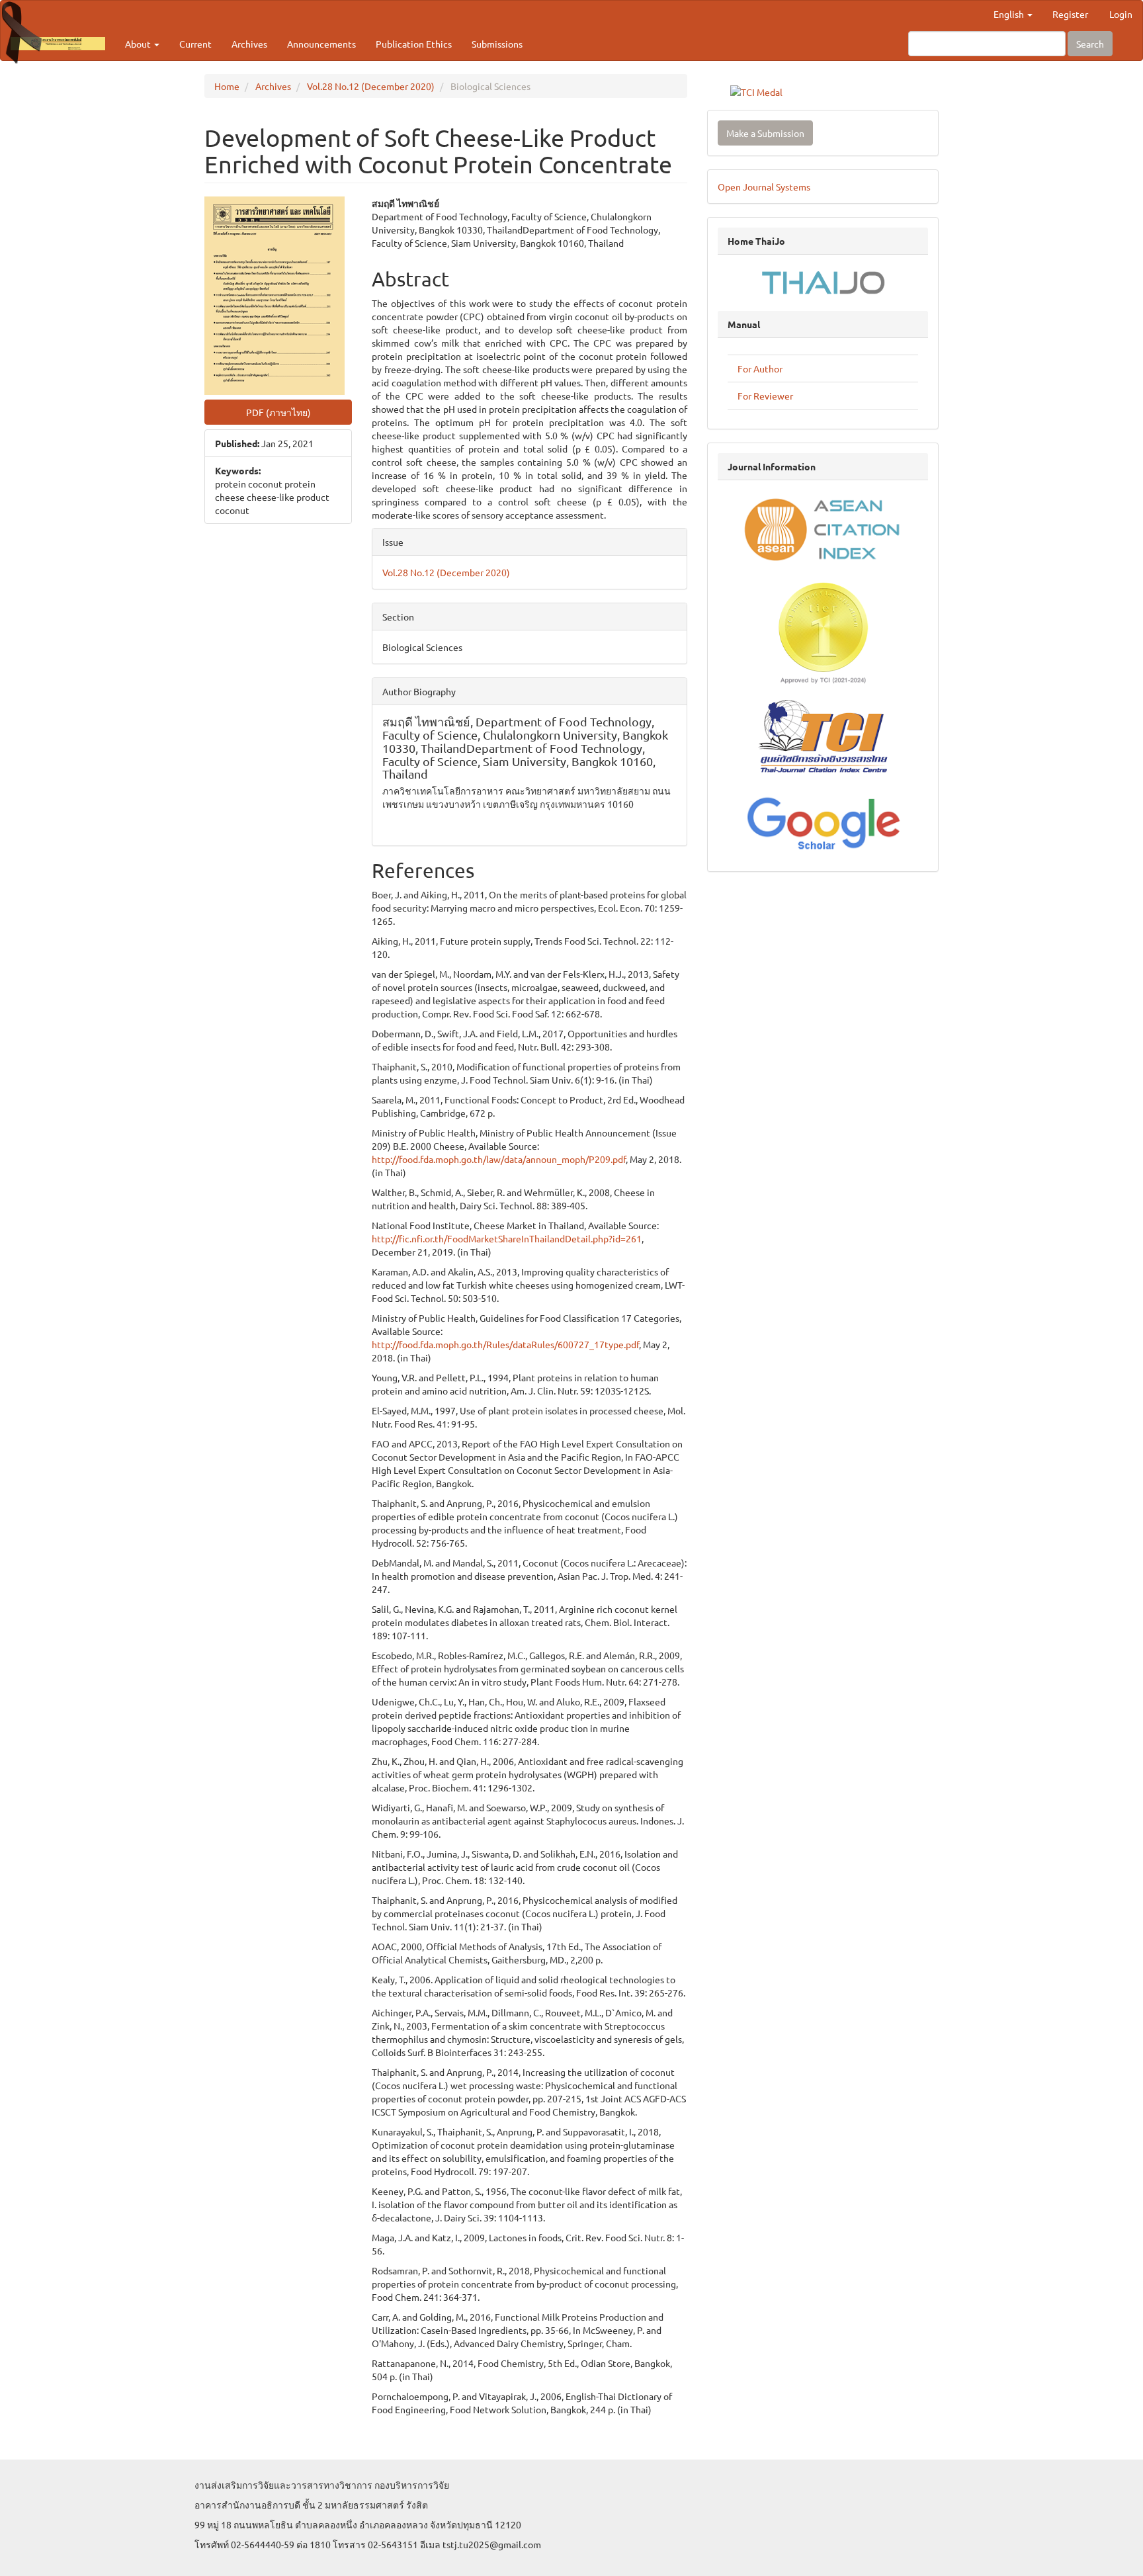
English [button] (1010, 14)
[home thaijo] (823, 281)
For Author (760, 368)
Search (1090, 44)
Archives (249, 44)
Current (195, 44)
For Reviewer (765, 396)
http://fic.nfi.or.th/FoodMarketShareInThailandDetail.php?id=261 (507, 1238)
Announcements (321, 44)
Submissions (497, 44)
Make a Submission (765, 133)
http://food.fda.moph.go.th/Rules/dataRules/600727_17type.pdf (505, 1344)
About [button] (139, 44)
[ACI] (823, 529)
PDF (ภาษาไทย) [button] (278, 412)
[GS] (823, 821)
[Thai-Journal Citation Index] (823, 738)
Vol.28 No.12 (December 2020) (371, 86)
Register (1070, 14)
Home (227, 86)
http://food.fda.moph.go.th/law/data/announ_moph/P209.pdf (499, 1159)
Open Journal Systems (764, 187)
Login (1121, 14)
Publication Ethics (414, 44)
